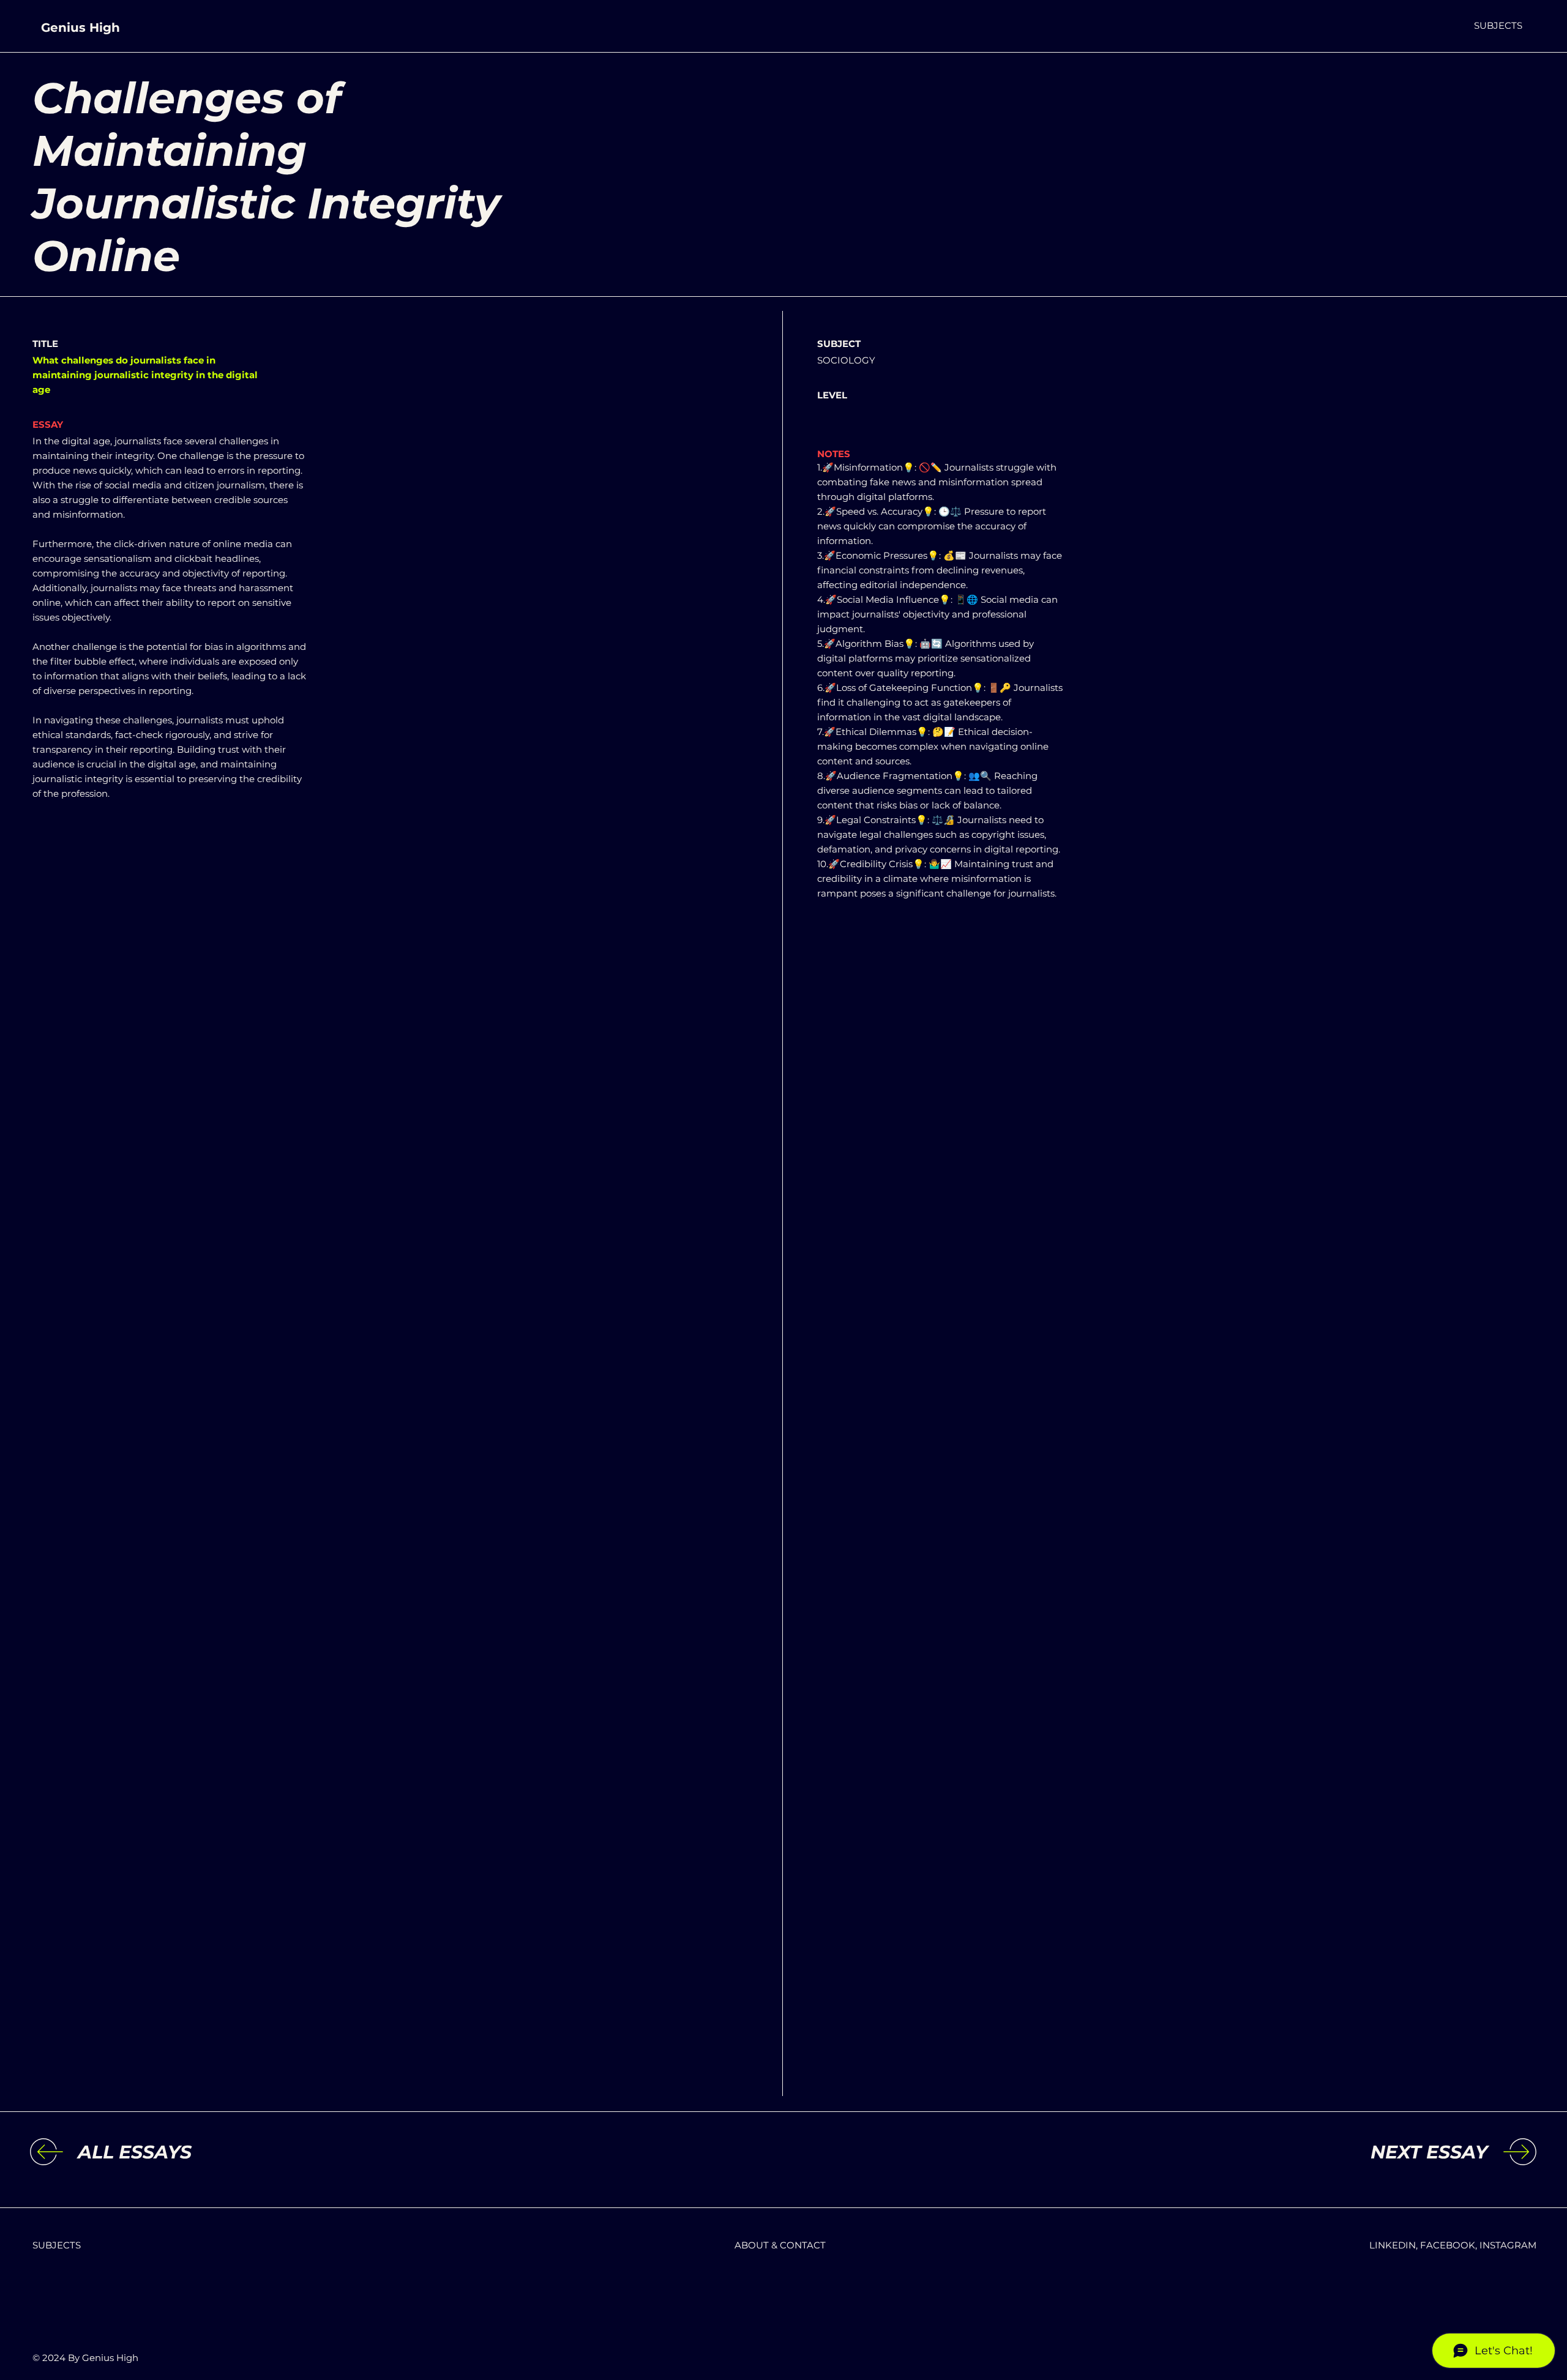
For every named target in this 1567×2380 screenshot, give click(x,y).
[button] (1498, 25)
